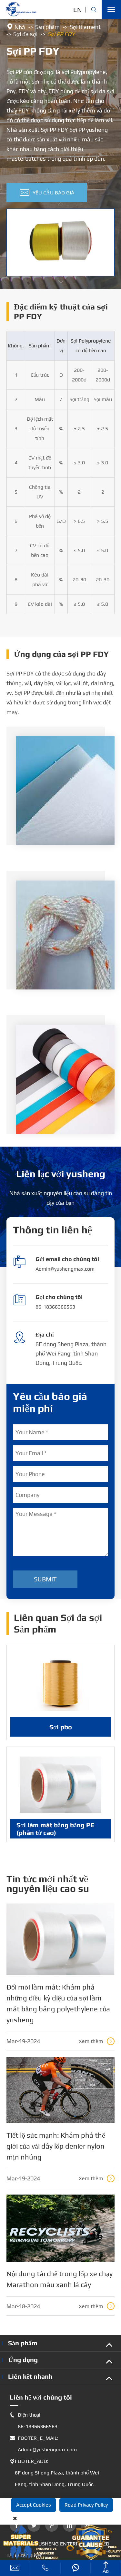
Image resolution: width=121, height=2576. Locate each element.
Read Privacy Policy (86, 2505)
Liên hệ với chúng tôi (41, 2397)
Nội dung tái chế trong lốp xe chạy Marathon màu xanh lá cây (60, 2279)
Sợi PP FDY (61, 34)
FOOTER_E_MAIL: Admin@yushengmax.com (43, 2444)
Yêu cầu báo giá (47, 192)
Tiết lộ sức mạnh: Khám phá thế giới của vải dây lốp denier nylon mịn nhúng (56, 2146)
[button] (61, 282)
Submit (45, 1579)
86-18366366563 (55, 1307)
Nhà (20, 27)
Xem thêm (96, 2041)
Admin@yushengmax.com (65, 1269)
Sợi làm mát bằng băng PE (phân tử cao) (55, 1829)
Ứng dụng (23, 2360)
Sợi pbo (61, 1727)
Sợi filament (85, 27)
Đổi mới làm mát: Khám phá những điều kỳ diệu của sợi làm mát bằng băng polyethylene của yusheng (58, 2003)
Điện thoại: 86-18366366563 (34, 2421)
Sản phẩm (47, 27)
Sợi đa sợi (25, 34)
